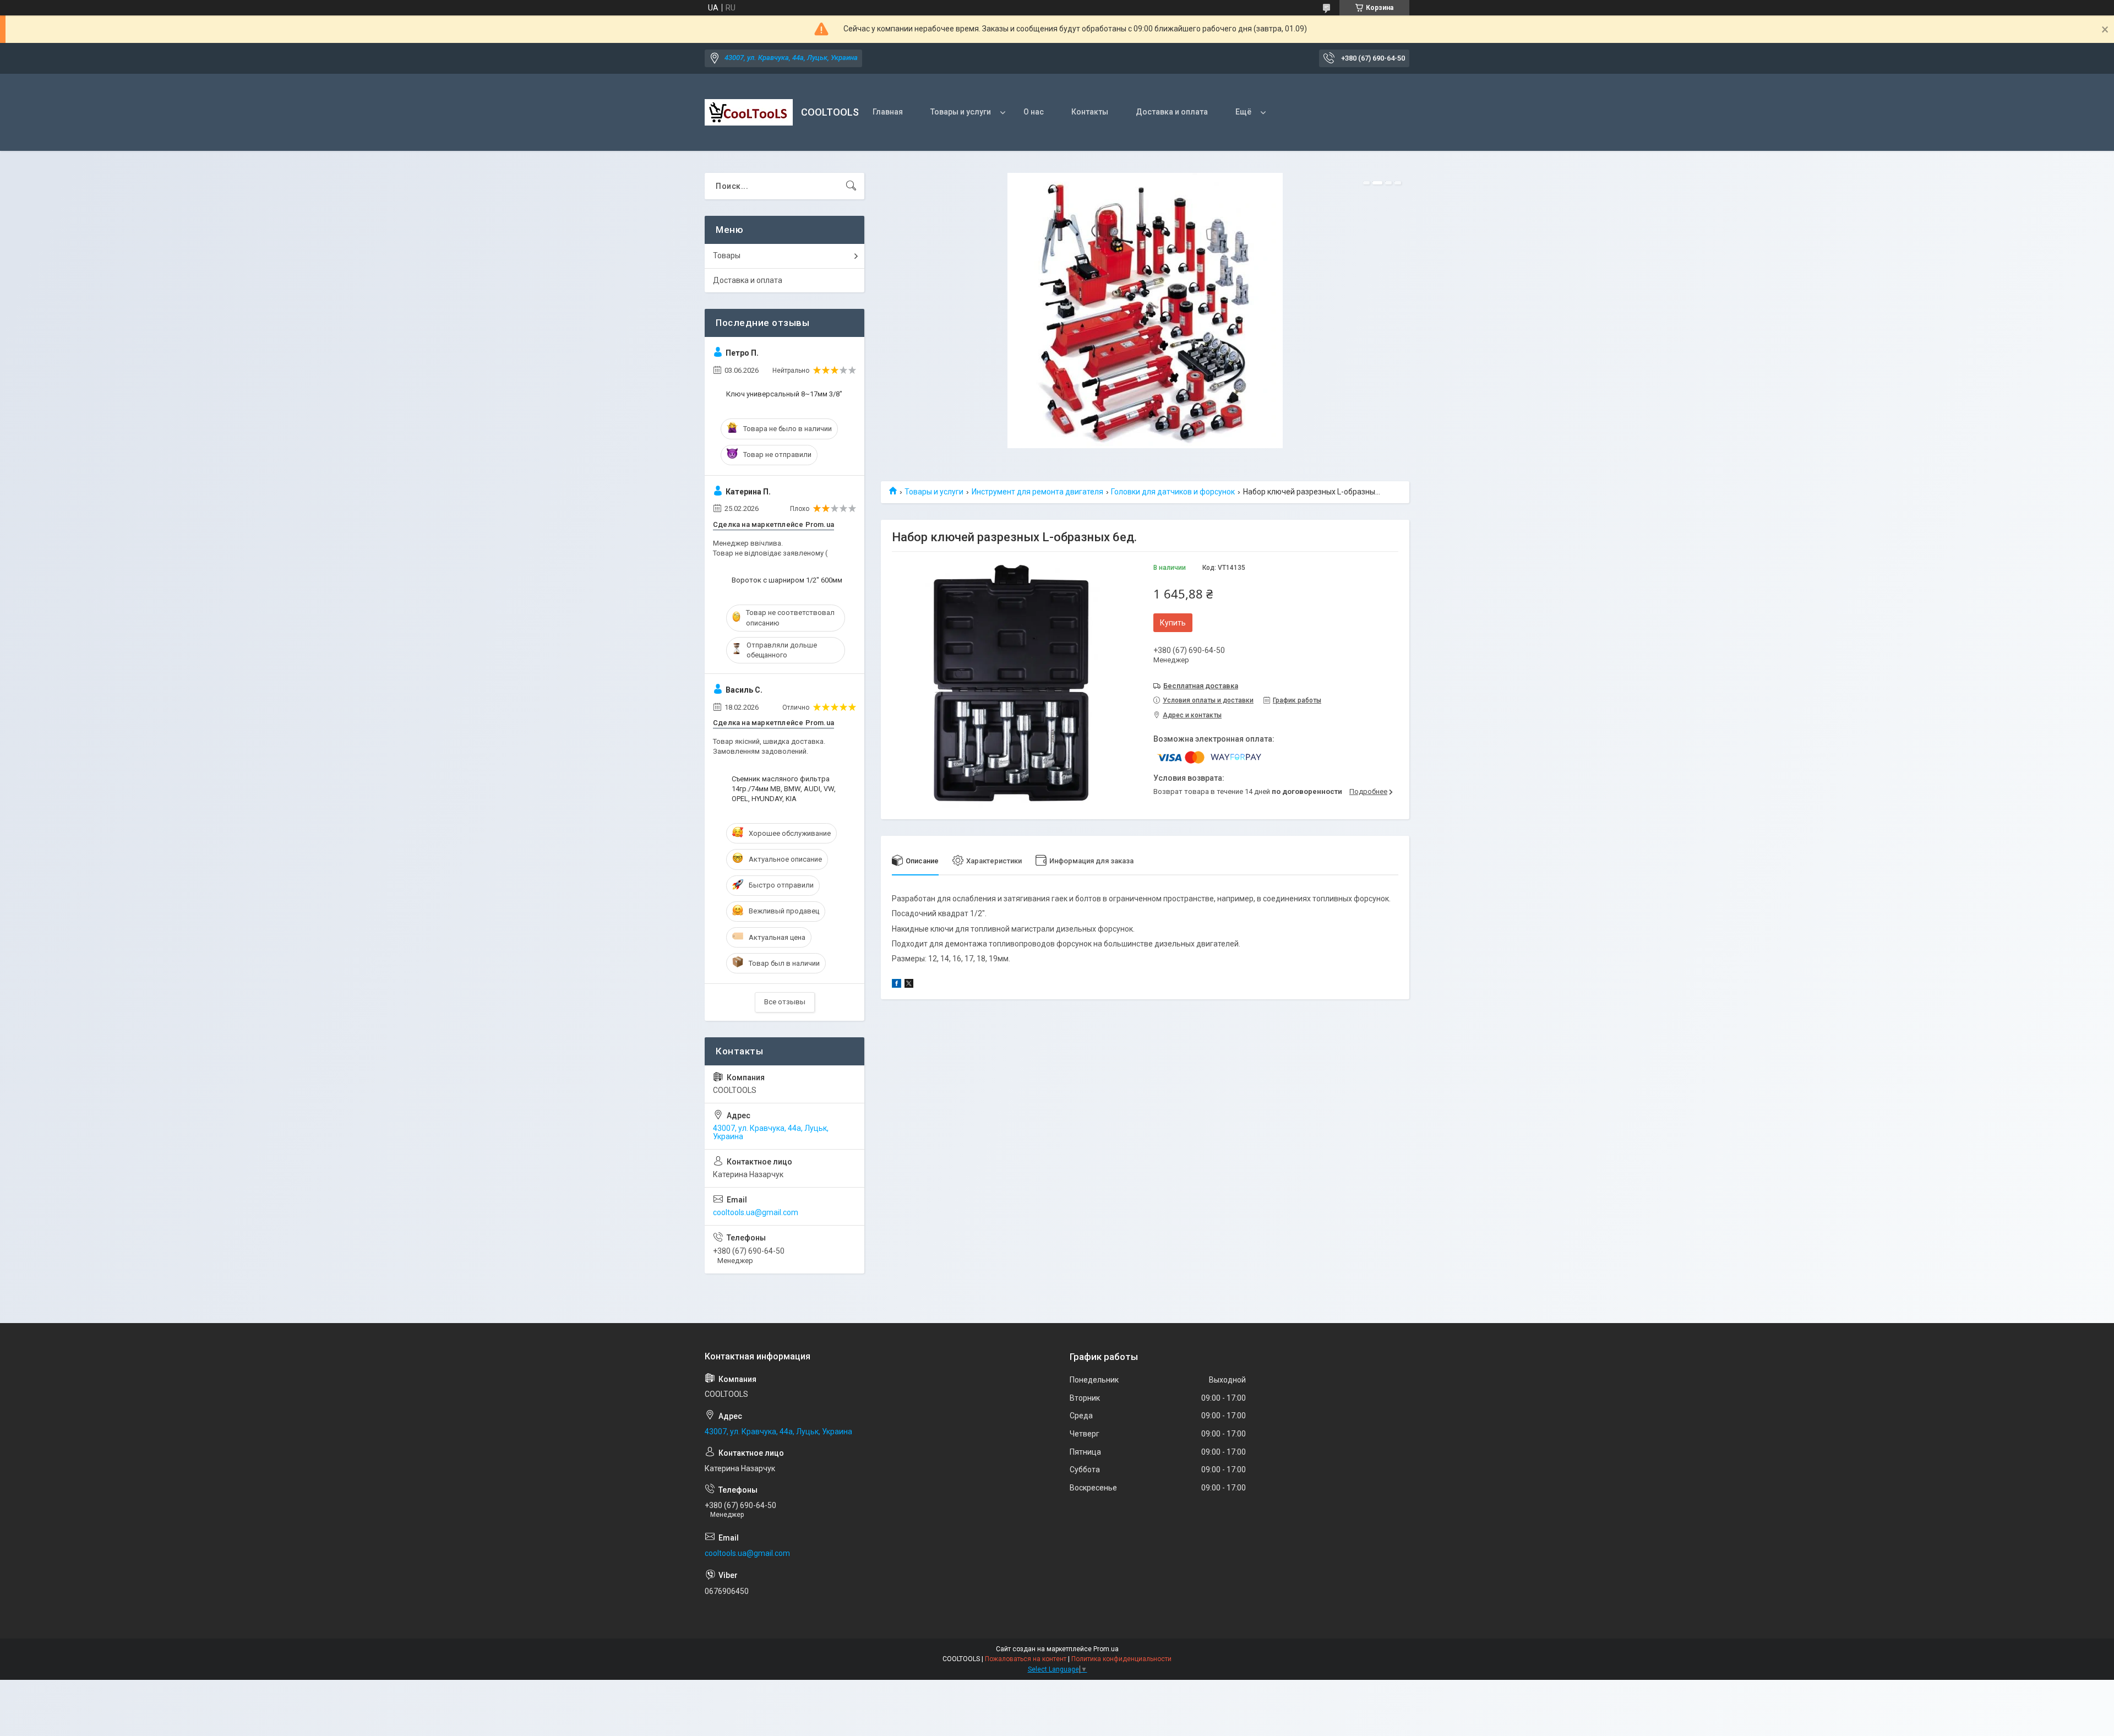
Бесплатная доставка (1201, 686)
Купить (1173, 623)
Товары (727, 255)
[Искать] (851, 186)
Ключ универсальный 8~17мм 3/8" (784, 394)
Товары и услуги (961, 112)
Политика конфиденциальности (1121, 1659)
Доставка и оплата (1172, 112)
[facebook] (897, 985)
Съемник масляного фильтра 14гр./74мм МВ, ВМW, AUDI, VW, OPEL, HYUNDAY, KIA (784, 789)
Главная (888, 112)
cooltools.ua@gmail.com (756, 1212)
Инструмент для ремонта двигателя (1037, 492)
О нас (1034, 112)
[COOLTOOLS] (749, 112)
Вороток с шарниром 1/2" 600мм (787, 580)
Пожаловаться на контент (1026, 1659)
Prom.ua (1106, 1649)
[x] (909, 985)
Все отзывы (785, 1002)
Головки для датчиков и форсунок (1173, 492)
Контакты (1090, 112)
